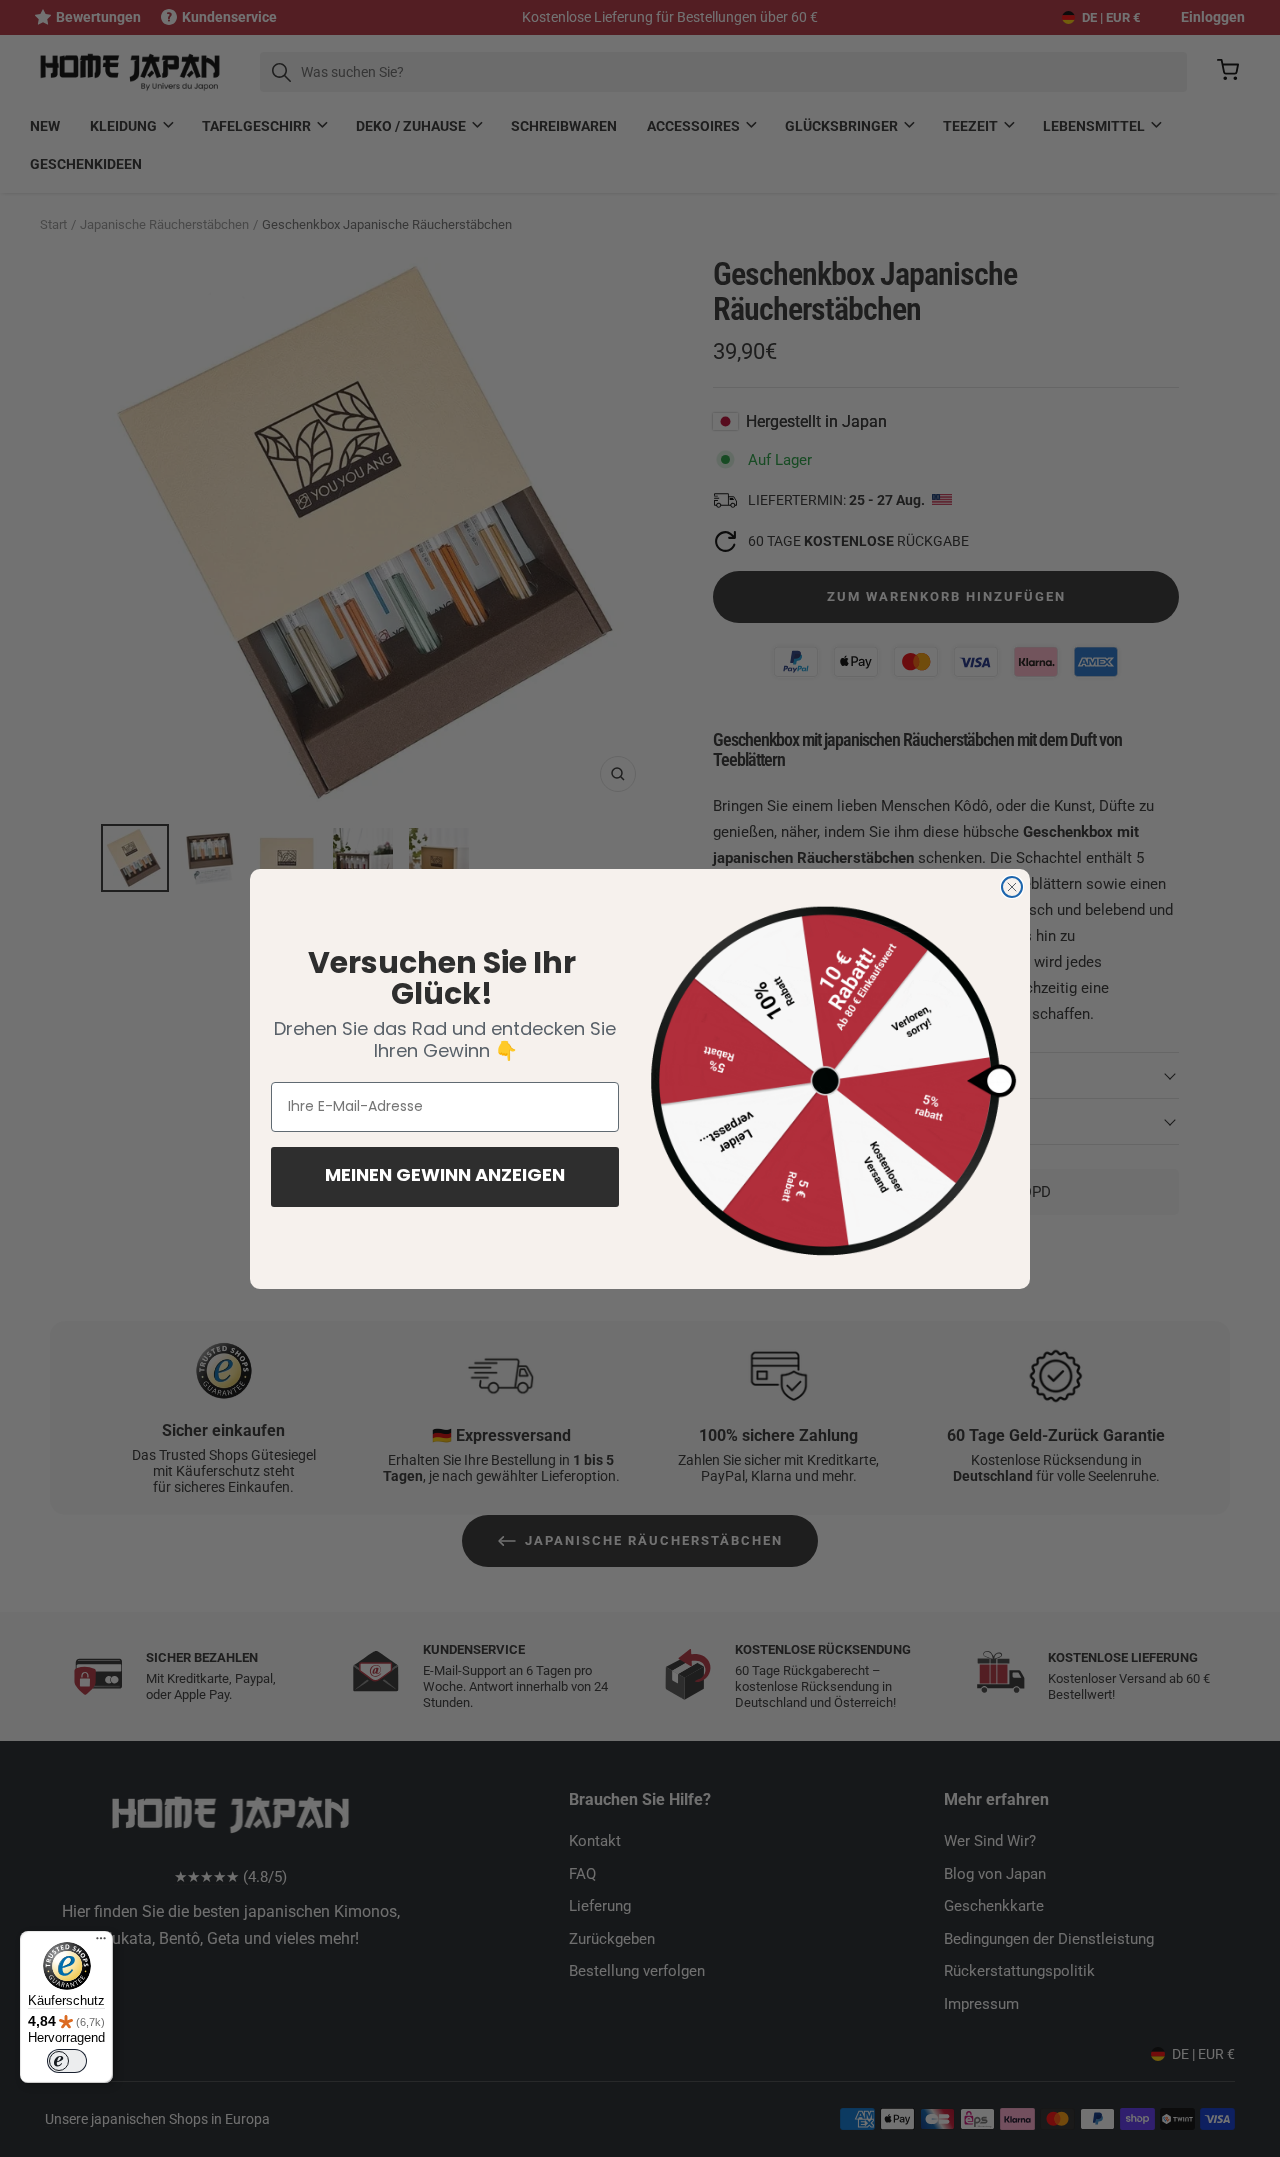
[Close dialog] (1012, 887)
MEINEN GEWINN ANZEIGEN (445, 1177)
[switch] (67, 2061)
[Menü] (101, 1943)
